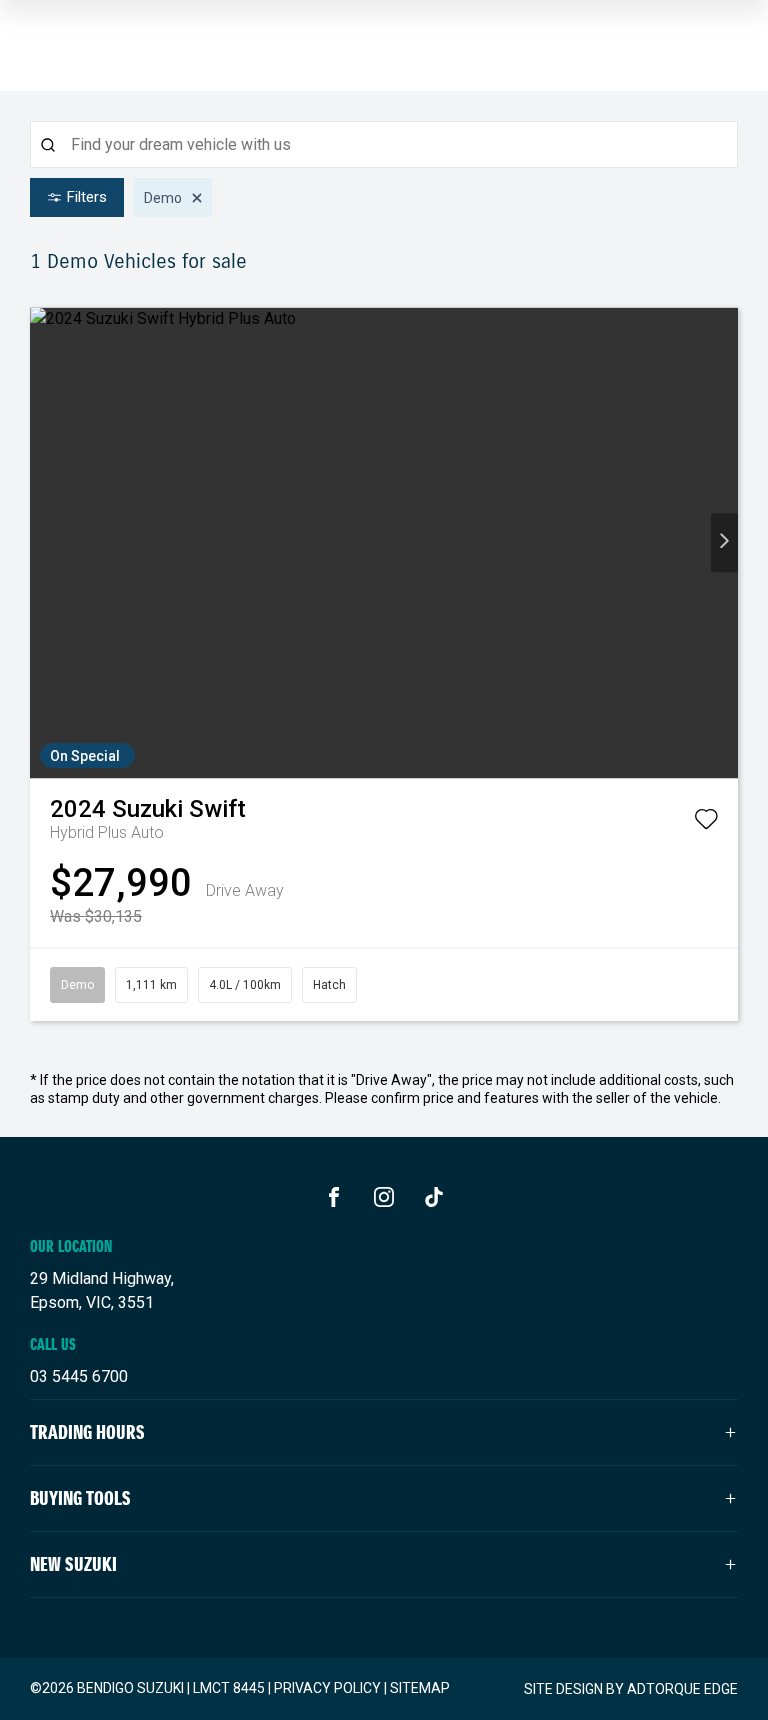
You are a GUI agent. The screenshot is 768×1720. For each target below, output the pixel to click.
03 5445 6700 (79, 1376)
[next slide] (724, 542)
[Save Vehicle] (706, 823)
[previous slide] (43, 542)
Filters (87, 197)
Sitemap (420, 1688)
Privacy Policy (327, 1688)
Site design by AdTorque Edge (631, 1689)
